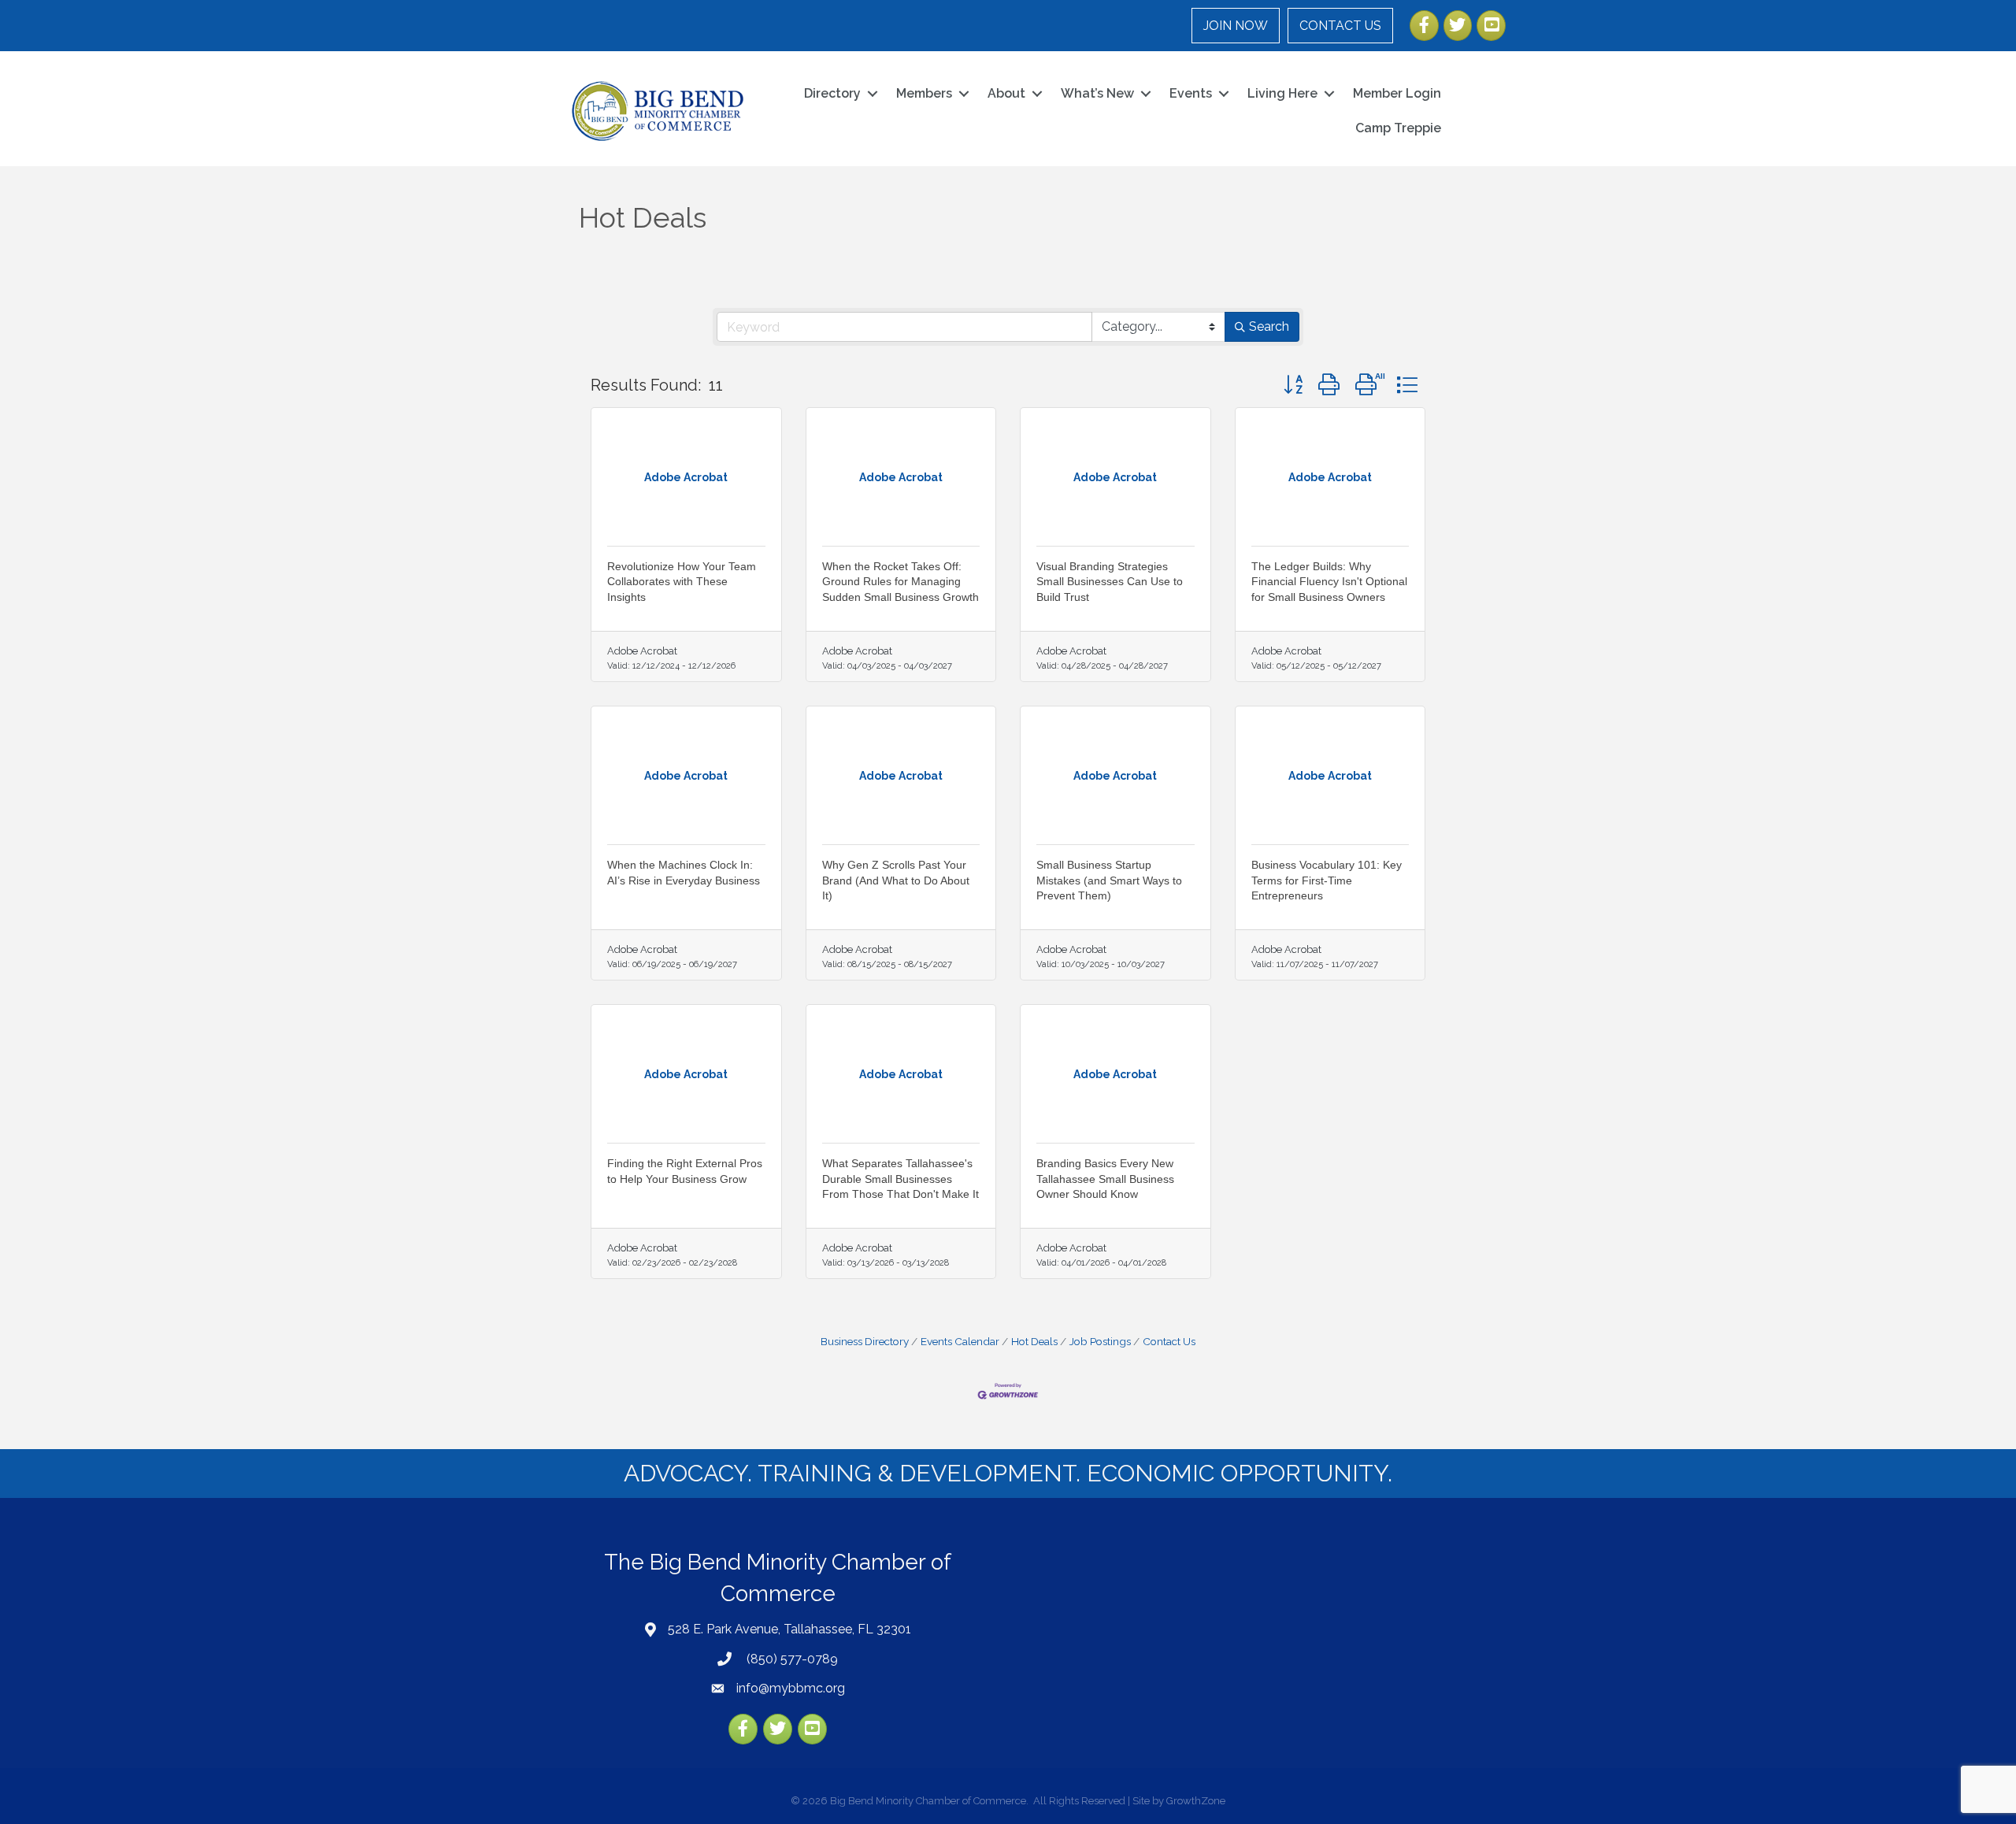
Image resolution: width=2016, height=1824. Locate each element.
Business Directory (865, 1341)
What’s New (1097, 93)
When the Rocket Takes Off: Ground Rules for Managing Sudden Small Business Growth (901, 582)
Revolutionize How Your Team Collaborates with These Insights (682, 582)
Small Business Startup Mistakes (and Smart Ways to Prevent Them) (1109, 880)
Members (924, 93)
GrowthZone (1196, 1801)
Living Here (1282, 93)
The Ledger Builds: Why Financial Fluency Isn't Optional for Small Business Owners (1329, 582)
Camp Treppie (1398, 128)
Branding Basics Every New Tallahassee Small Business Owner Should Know (1105, 1179)
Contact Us (1169, 1341)
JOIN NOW (1236, 26)
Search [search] (1269, 326)
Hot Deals (1034, 1341)
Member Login (1397, 93)
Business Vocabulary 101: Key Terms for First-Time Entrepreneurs (1327, 880)
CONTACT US (1340, 26)
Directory (832, 93)
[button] (1293, 385)
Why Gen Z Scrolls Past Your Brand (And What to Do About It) (896, 880)
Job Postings (1100, 1341)
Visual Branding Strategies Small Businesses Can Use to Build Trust (1110, 582)
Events (1191, 93)
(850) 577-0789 (791, 1659)
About (1006, 93)
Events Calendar (960, 1341)
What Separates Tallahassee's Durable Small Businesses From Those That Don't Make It (901, 1179)
